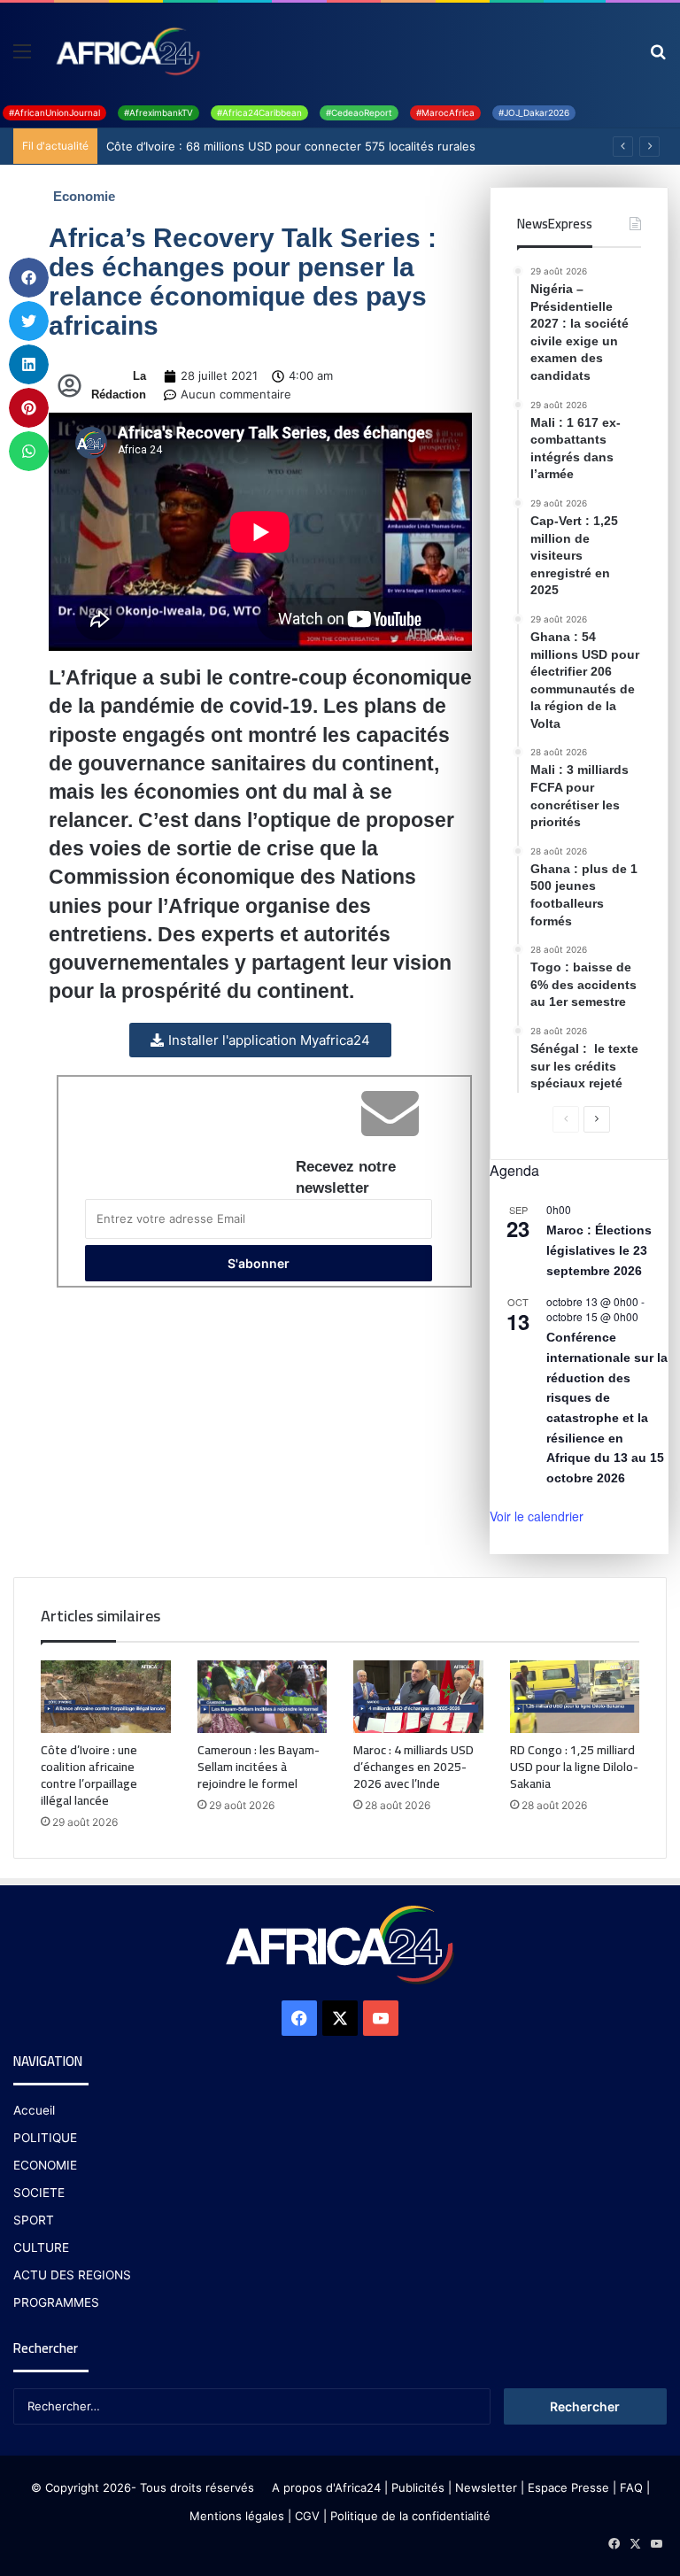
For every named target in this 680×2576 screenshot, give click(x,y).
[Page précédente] (566, 1119)
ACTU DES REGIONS (72, 2275)
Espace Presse (567, 2487)
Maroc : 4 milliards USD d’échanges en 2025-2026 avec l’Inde (413, 1767)
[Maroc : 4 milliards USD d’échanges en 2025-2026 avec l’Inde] (418, 1697)
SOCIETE (39, 2193)
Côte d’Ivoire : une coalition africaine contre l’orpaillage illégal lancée (89, 1775)
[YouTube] (381, 2018)
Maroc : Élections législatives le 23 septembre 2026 (599, 1250)
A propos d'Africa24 (326, 2487)
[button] (29, 278)
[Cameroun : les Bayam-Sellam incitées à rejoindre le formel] (263, 1697)
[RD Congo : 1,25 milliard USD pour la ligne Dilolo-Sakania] (575, 1697)
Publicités (418, 2487)
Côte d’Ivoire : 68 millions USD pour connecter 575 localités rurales (291, 146)
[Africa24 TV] (127, 50)
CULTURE (41, 2247)
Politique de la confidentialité (410, 2516)
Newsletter (486, 2487)
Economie (84, 196)
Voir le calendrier (537, 1516)
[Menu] (22, 57)
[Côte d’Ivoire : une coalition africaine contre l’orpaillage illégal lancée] (106, 1697)
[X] (340, 2018)
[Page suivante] (597, 1119)
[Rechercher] (658, 57)
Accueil (34, 2110)
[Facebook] (299, 2018)
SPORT (34, 2220)
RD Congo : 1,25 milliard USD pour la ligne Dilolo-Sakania (574, 1767)
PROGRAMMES (56, 2302)
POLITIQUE (45, 2138)
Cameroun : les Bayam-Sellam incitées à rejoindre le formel (259, 1767)
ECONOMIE (45, 2165)
